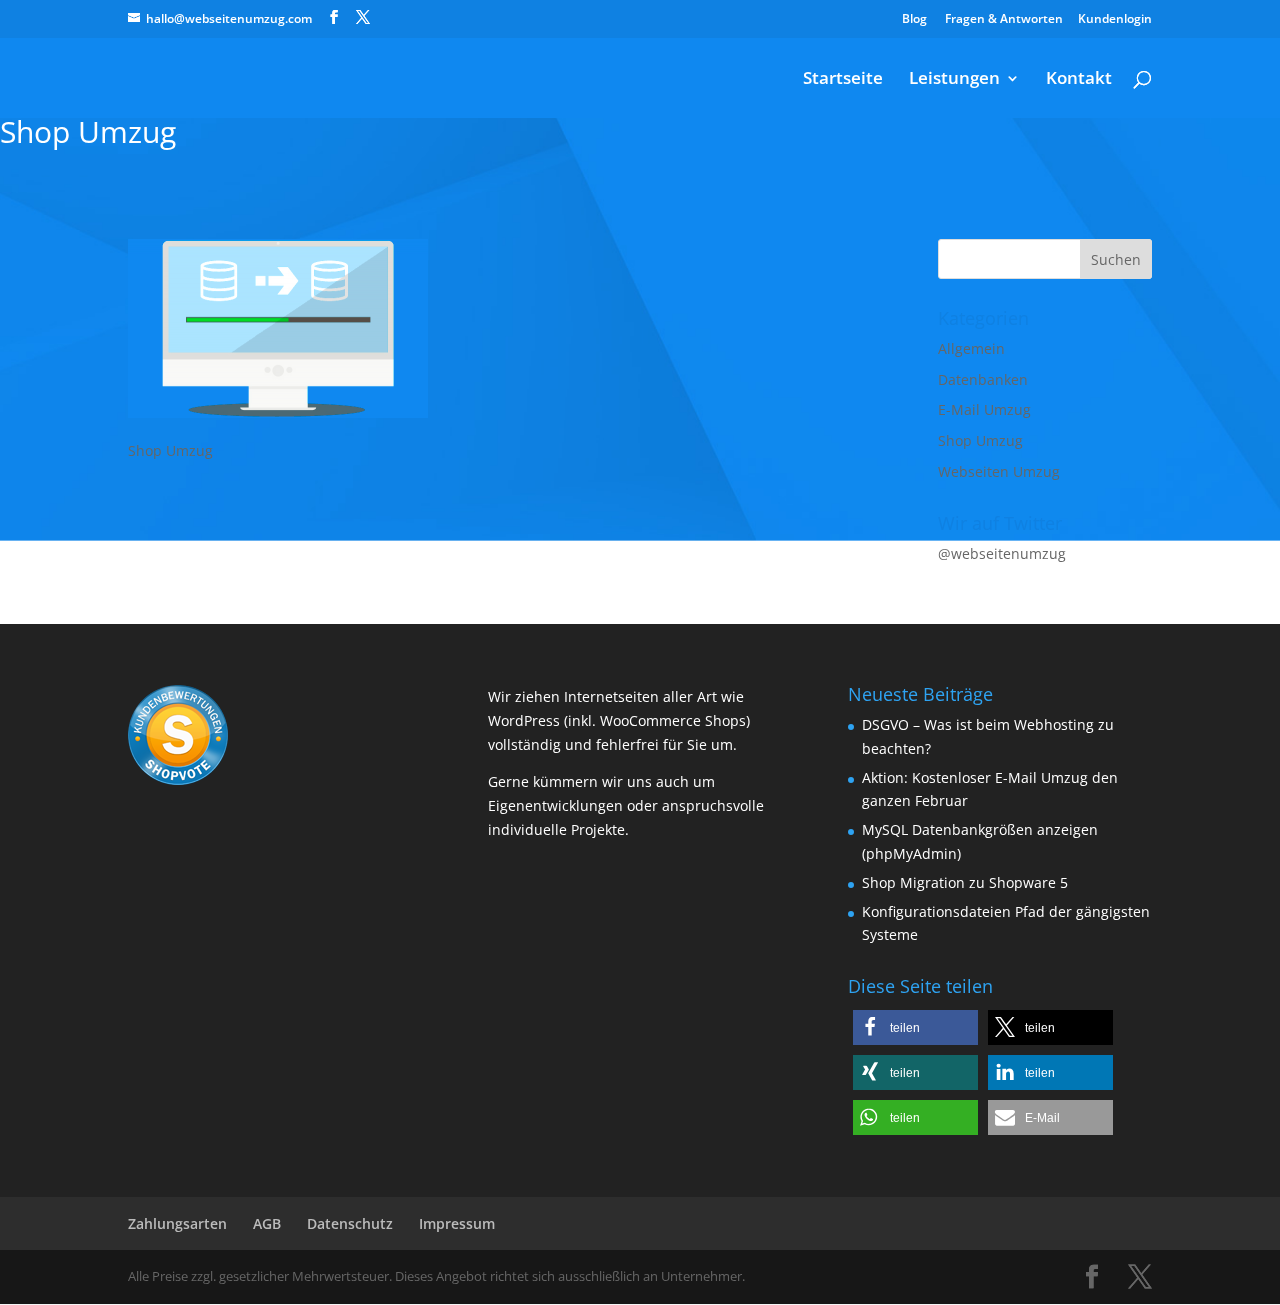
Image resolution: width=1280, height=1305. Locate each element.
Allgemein (971, 348)
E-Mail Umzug (984, 409)
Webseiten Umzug (999, 471)
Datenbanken (983, 379)
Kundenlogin (1115, 18)
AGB (267, 1223)
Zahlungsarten (177, 1223)
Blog (914, 18)
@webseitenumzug (1002, 553)
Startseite (843, 80)
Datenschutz (350, 1223)
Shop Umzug (980, 440)
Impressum (457, 1223)
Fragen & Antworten (1004, 18)
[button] (915, 1027)
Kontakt (1079, 80)
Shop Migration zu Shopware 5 (965, 882)
